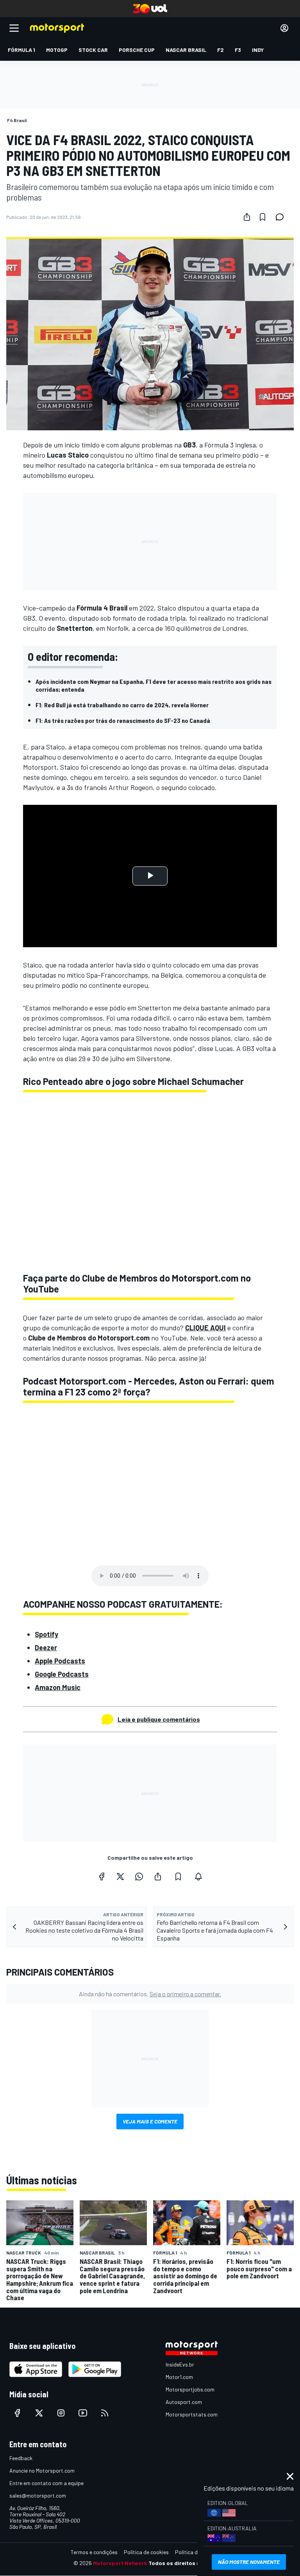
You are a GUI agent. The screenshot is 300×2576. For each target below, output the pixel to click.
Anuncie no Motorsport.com (42, 2470)
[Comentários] (282, 217)
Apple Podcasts (60, 1661)
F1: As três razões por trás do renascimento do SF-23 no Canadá (123, 720)
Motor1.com (179, 2377)
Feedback (21, 2458)
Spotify (46, 1634)
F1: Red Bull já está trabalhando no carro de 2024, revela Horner (122, 705)
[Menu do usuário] (284, 28)
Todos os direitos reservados (187, 2563)
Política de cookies (146, 2552)
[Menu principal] (14, 28)
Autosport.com (184, 2402)
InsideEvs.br (180, 2364)
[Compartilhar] (247, 217)
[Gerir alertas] (198, 1877)
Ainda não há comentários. (150, 1994)
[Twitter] (120, 1877)
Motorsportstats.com (192, 2414)
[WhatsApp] (139, 1877)
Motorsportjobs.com (190, 2389)
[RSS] (105, 2413)
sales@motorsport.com (38, 2495)
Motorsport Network (120, 2563)
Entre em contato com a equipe (46, 2483)
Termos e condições (94, 2552)
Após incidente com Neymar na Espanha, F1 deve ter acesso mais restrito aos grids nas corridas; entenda (154, 685)
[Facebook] (102, 1877)
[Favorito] (262, 217)
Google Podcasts (62, 1674)
